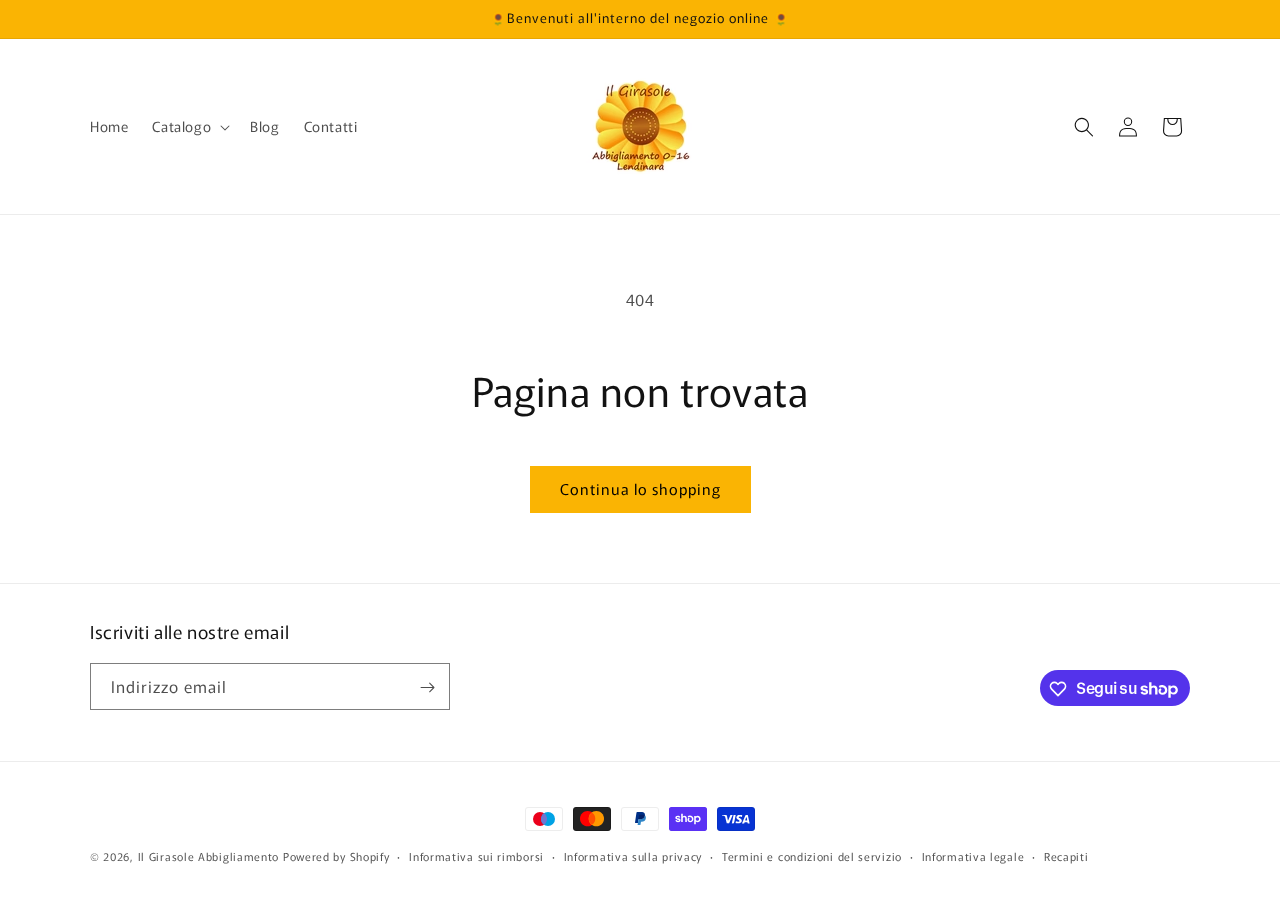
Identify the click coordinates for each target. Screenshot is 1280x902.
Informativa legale (973, 855)
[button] (189, 126)
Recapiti (1066, 855)
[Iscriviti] (427, 687)
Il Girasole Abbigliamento (210, 856)
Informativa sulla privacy (633, 855)
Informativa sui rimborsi (476, 855)
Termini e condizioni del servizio (812, 855)
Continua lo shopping (640, 488)
